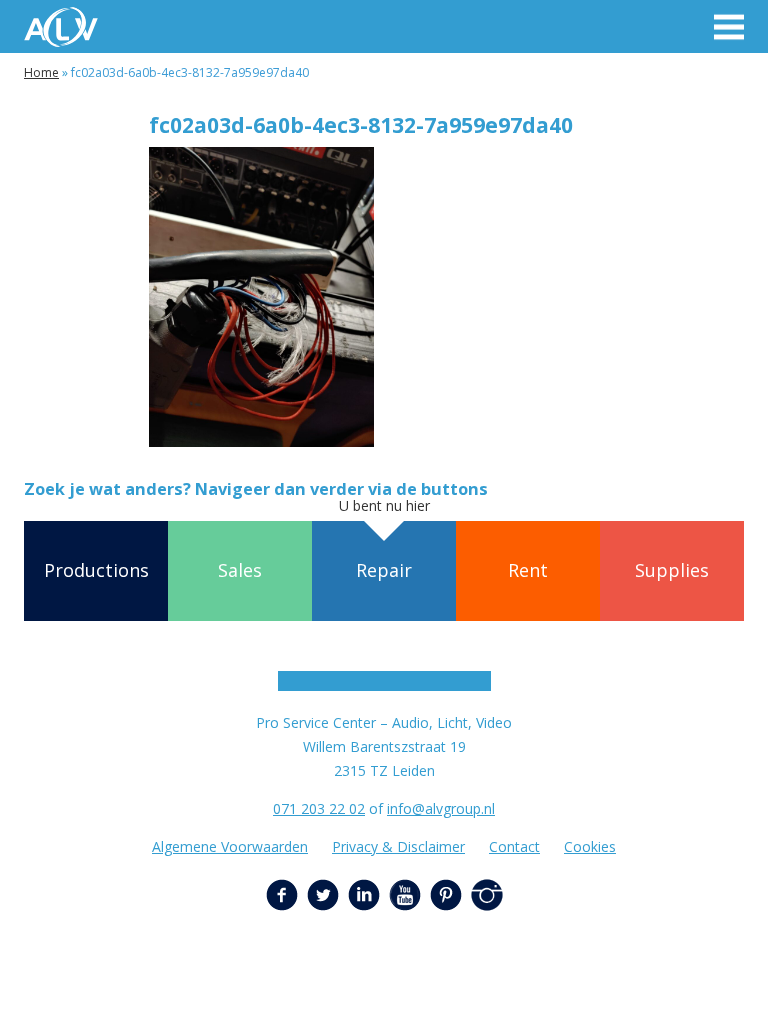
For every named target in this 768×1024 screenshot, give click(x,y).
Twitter (323, 895)
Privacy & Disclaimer (398, 846)
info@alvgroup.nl (441, 808)
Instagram (487, 895)
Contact (514, 846)
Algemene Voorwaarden (230, 846)
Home (41, 72)
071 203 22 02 (319, 808)
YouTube (405, 895)
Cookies (590, 846)
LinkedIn (364, 895)
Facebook (282, 895)
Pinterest (446, 895)
